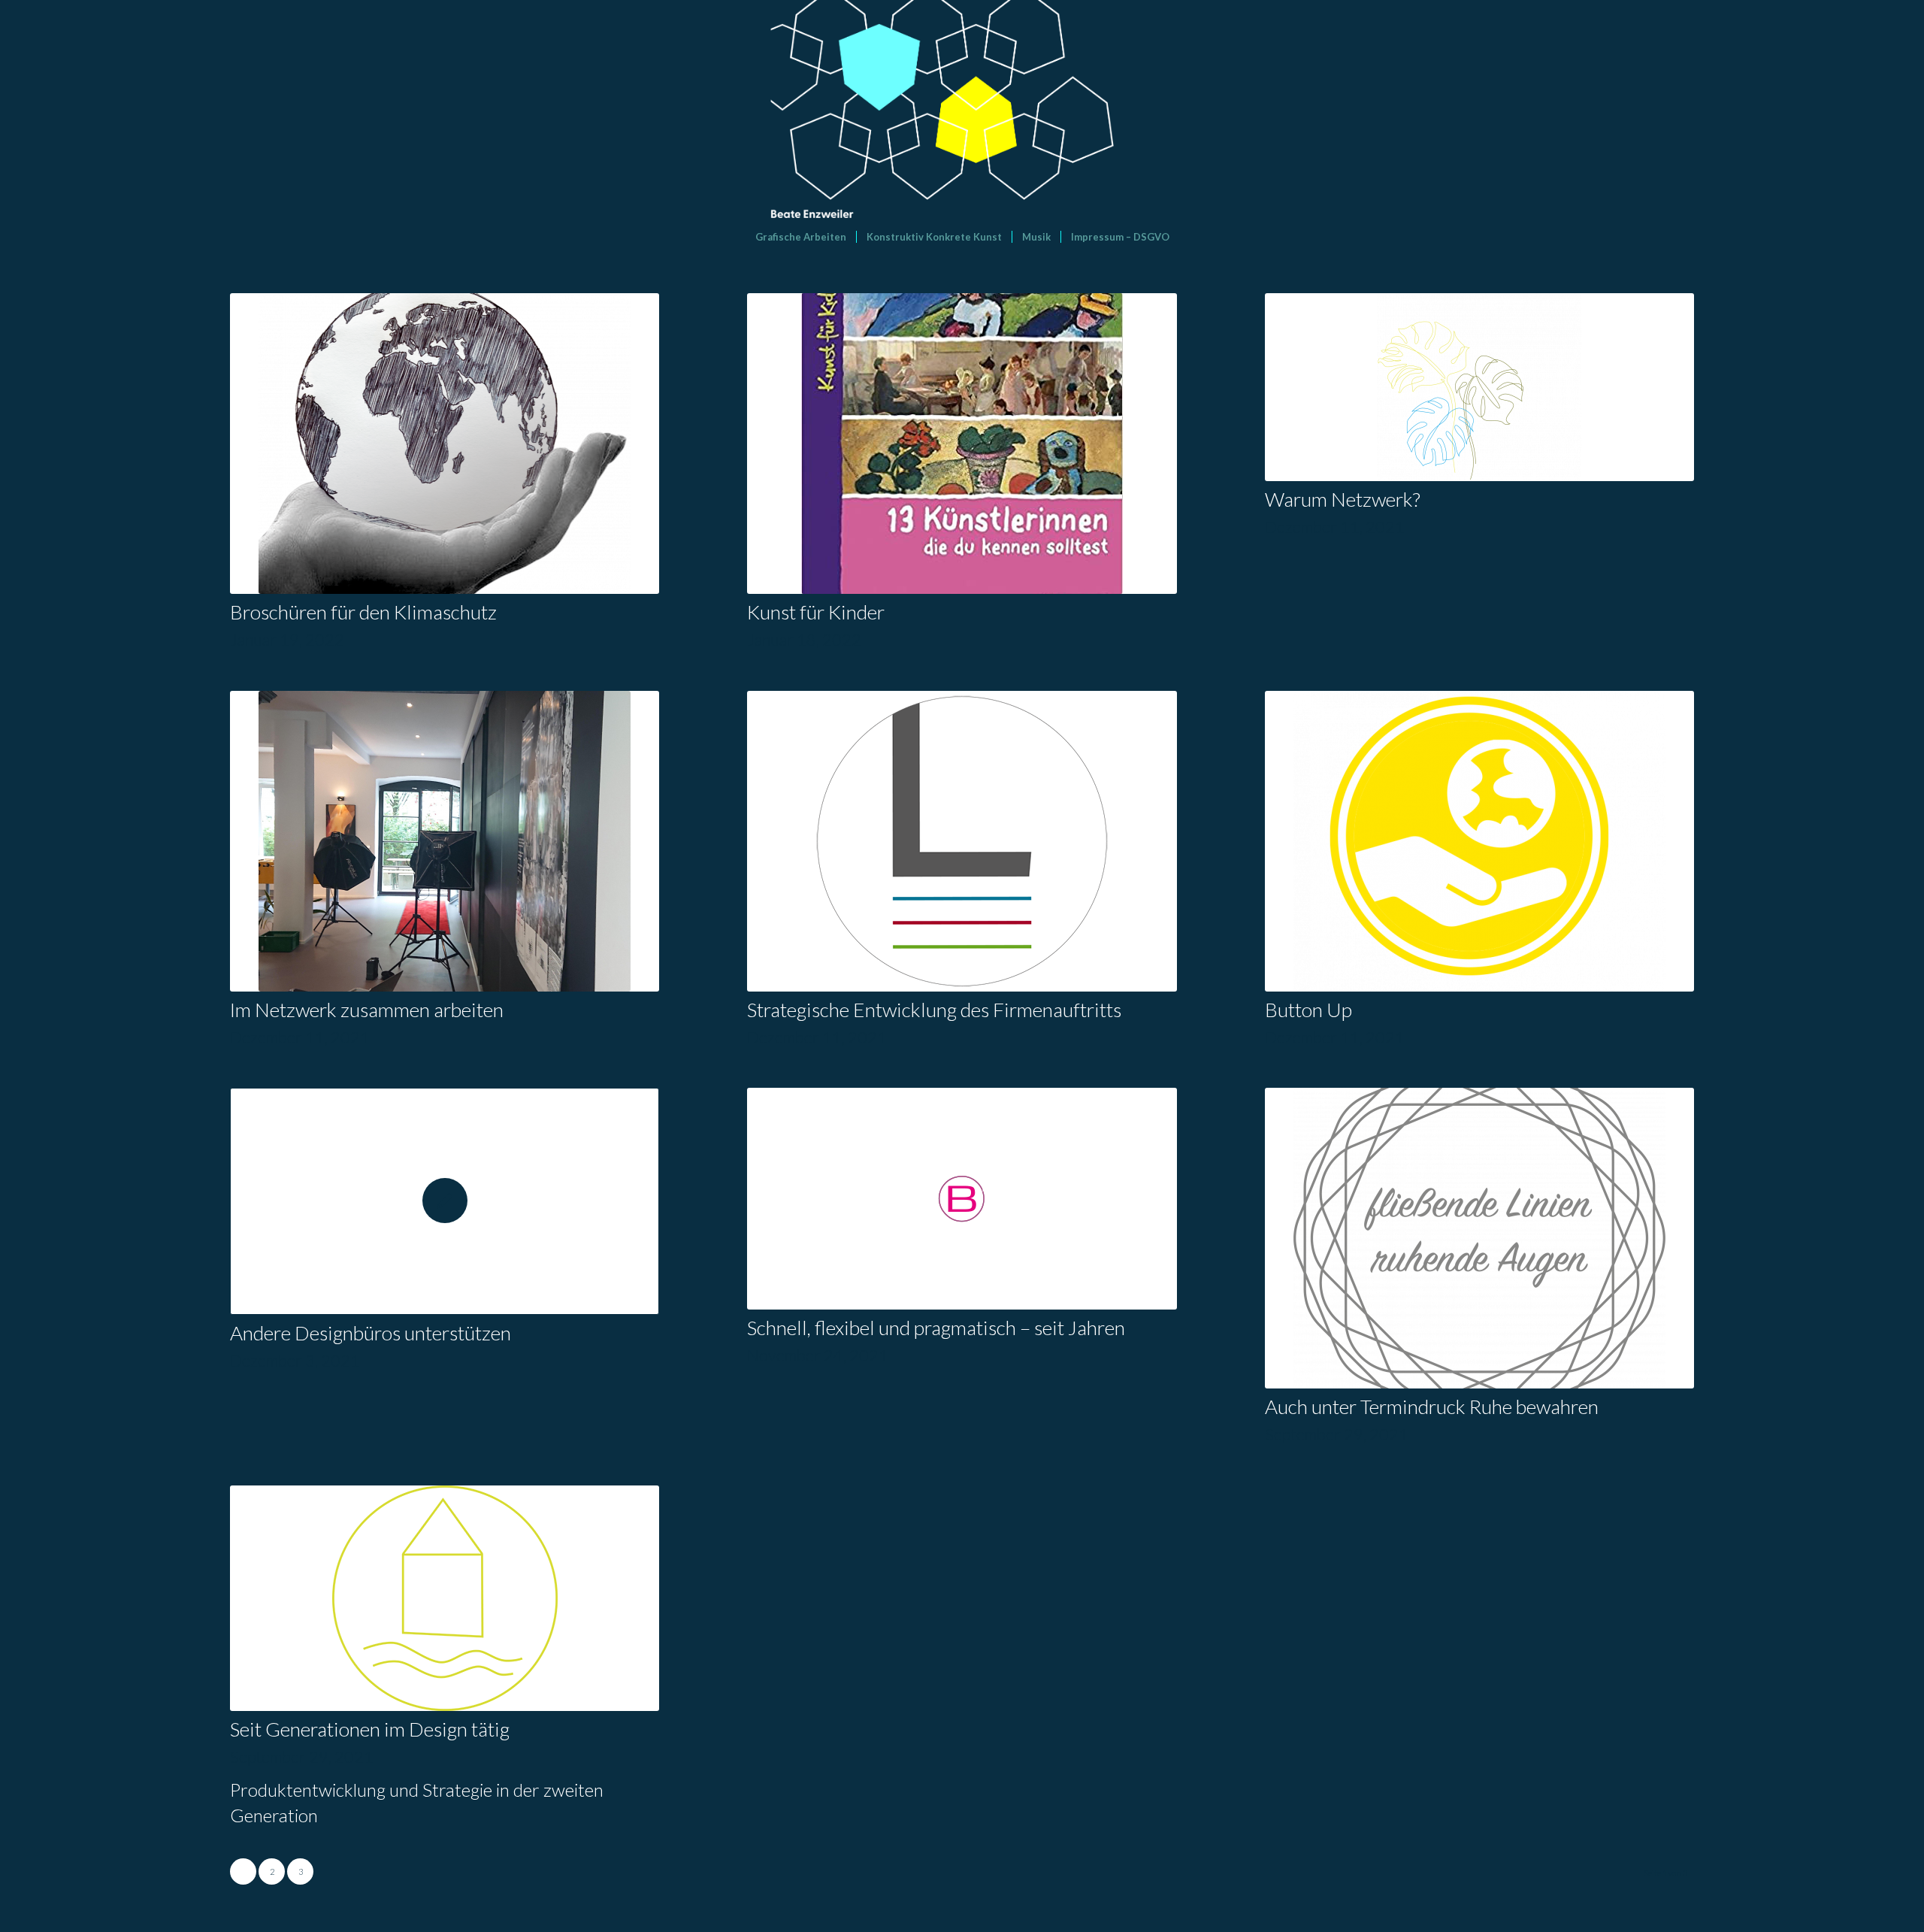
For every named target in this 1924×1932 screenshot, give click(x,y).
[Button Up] (1479, 841)
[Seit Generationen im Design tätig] (445, 1598)
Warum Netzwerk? (1343, 499)
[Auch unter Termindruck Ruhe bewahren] (1479, 1238)
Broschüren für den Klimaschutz (363, 612)
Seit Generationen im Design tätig (370, 1729)
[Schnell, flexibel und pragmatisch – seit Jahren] (962, 1199)
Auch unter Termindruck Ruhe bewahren (1432, 1407)
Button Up (1308, 1010)
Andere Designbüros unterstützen (371, 1333)
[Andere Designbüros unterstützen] (445, 1201)
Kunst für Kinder (816, 612)
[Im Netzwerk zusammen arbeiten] (445, 841)
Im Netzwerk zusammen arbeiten (367, 1010)
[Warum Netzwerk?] (1479, 387)
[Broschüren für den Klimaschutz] (445, 444)
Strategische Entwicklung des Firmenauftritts (934, 1010)
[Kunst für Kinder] (962, 444)
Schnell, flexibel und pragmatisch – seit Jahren (936, 1328)
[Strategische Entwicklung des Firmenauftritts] (962, 841)
